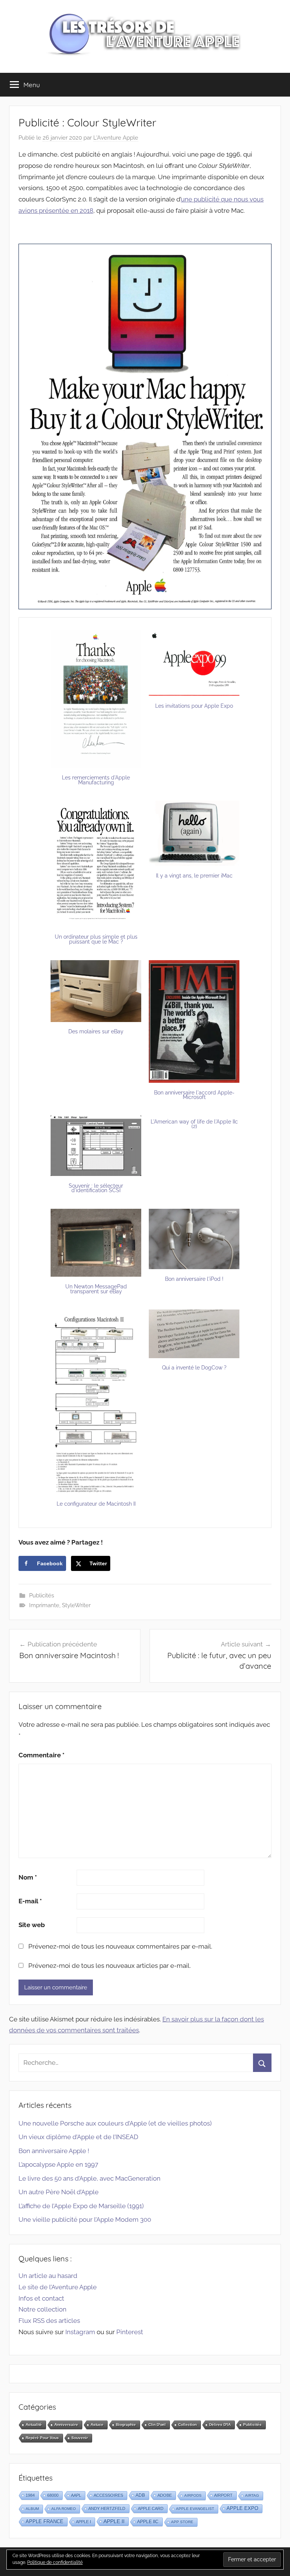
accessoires (108, 2495)
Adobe (165, 2495)
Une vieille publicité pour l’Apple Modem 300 (85, 2219)
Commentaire (42, 1755)
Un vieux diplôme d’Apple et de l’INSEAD (78, 2137)
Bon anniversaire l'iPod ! (194, 1279)
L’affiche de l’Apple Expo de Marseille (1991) (81, 2206)
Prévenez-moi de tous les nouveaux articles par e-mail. (110, 1966)
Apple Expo (242, 2508)
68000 (53, 2495)
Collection (187, 2425)
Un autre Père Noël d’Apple (59, 2192)
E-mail (30, 1901)
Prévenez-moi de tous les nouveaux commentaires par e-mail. (120, 1946)
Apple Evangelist (195, 2509)
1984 (30, 2495)
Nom (28, 1877)
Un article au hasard (48, 2276)
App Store (182, 2522)
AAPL (76, 2495)
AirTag (252, 2495)
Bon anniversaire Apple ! (54, 2151)
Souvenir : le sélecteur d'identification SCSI (96, 1188)
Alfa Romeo (64, 2509)
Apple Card (151, 2508)
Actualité (34, 2425)
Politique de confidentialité (55, 2562)
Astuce (97, 2425)
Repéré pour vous (42, 2438)
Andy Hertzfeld (107, 2508)
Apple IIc (148, 2522)
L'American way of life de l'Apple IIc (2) (194, 1124)
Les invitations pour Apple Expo (194, 706)
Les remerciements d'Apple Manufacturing (96, 780)
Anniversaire (66, 2425)
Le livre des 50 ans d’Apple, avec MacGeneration (89, 2178)
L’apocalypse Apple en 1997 (58, 2164)
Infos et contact (41, 2298)
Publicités (42, 1595)
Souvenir (80, 2438)
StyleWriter (76, 1605)
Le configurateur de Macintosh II (96, 1504)
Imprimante (44, 1605)
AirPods (193, 2495)
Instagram (80, 2332)
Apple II (114, 2521)
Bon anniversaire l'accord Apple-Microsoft (194, 1095)
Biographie (126, 2425)
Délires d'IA (220, 2425)
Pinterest (130, 2332)
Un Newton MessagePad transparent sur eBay (96, 1289)
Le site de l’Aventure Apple (58, 2287)
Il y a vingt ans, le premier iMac (194, 876)
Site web (32, 1925)
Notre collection (42, 2309)
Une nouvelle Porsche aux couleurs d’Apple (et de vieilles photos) (115, 2123)
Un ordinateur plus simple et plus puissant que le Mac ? (96, 939)
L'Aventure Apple (116, 138)
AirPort (223, 2495)
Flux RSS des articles (49, 2321)
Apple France (45, 2521)
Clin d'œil (157, 2425)
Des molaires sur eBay (96, 1031)
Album (32, 2509)
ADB (140, 2495)
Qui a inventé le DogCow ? (194, 1368)
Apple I (83, 2522)
